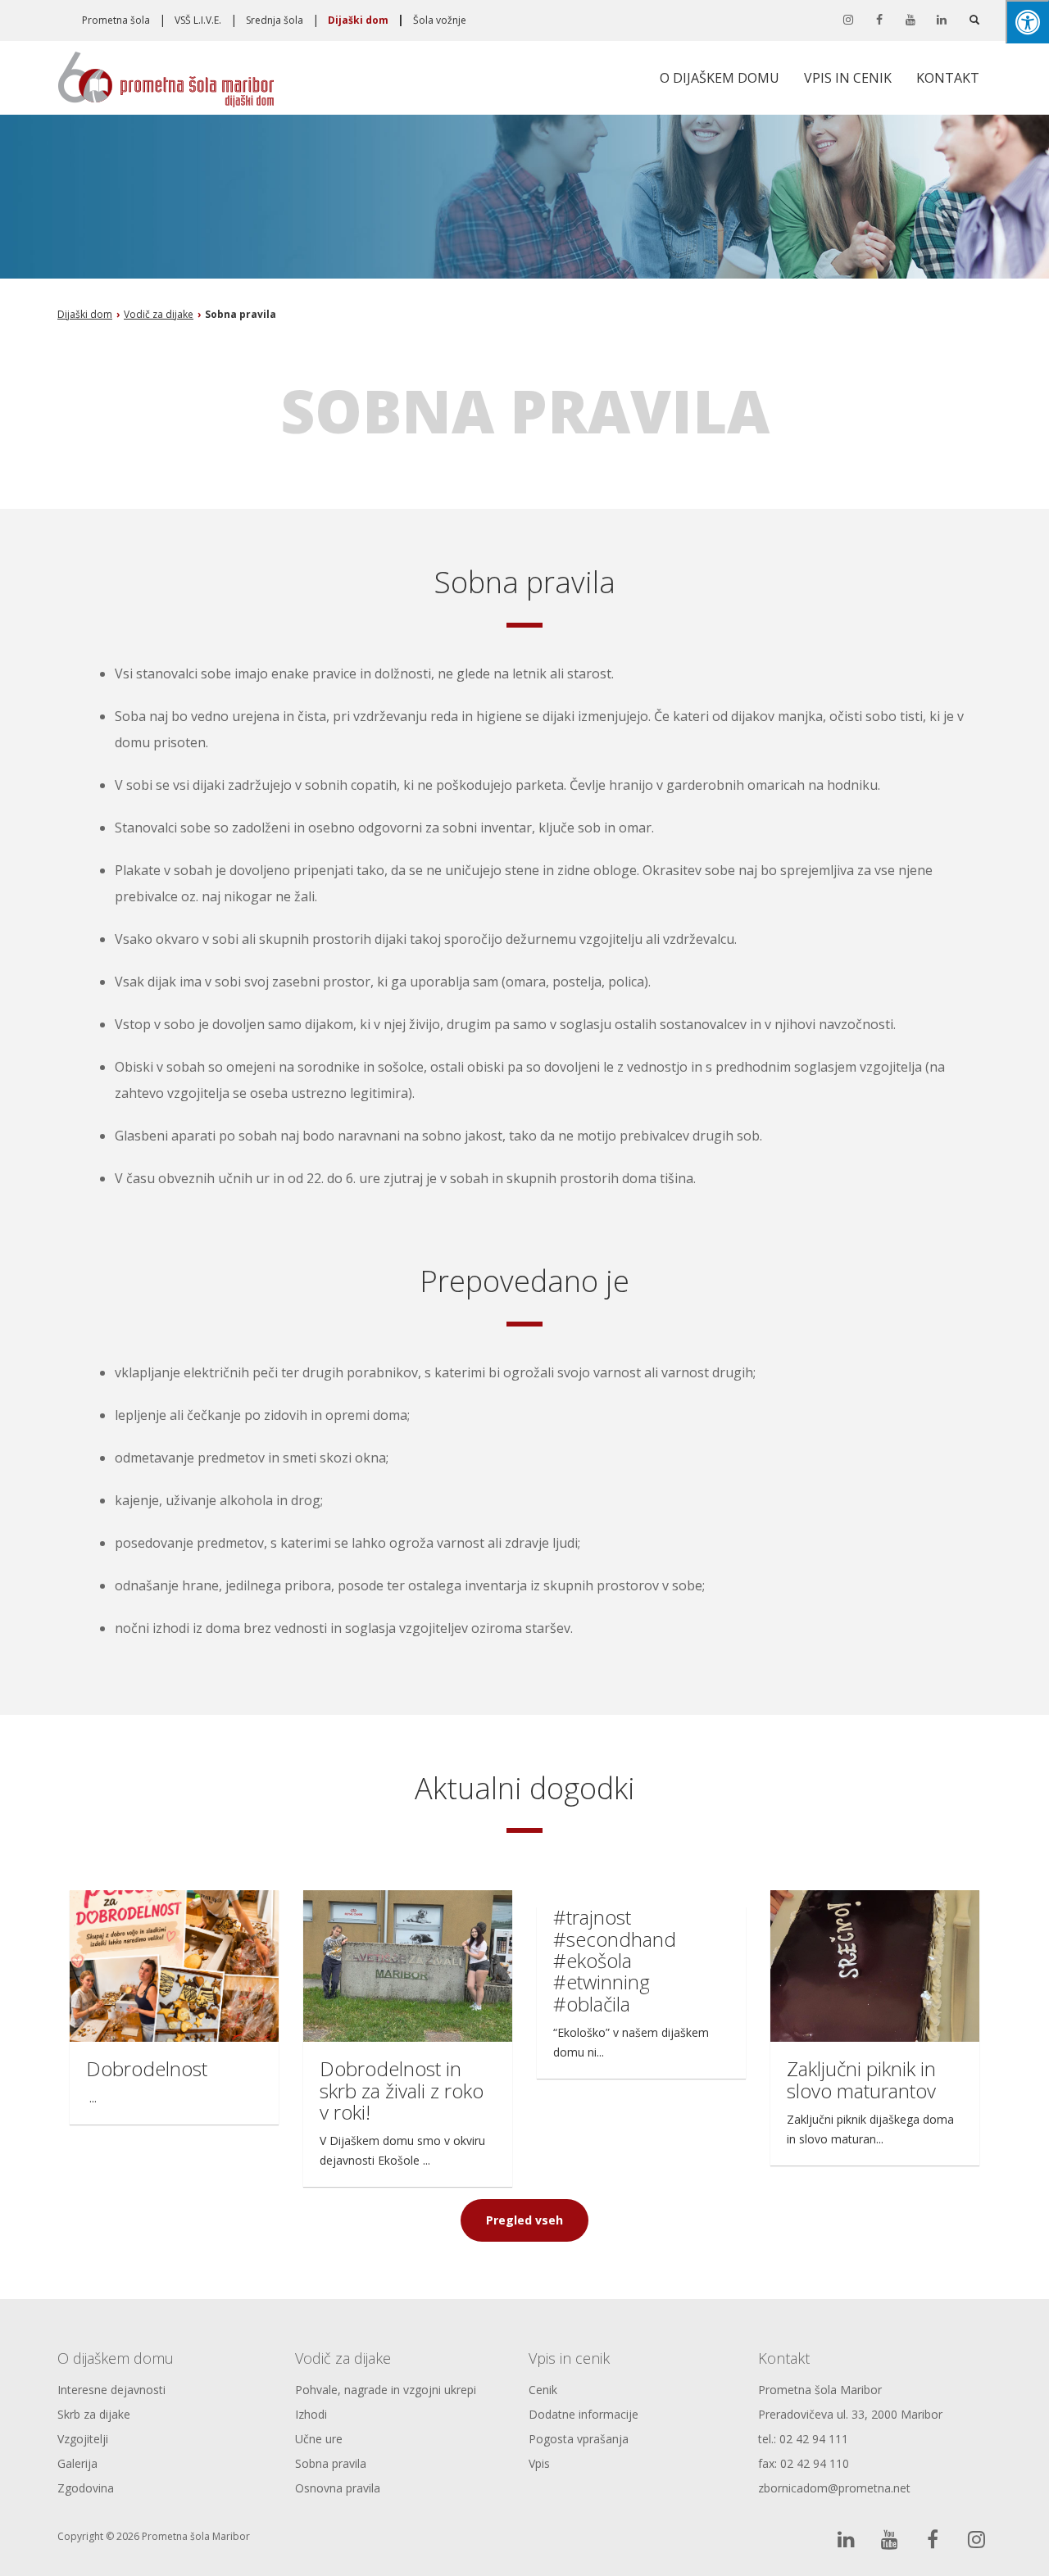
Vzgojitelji (83, 2439)
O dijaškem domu (720, 78)
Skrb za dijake (94, 2414)
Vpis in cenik (848, 78)
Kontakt (948, 78)
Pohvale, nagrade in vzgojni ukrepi (386, 2390)
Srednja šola (275, 20)
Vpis (539, 2463)
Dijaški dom (358, 20)
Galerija (77, 2463)
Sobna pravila (331, 2463)
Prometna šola (116, 20)
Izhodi (311, 2414)
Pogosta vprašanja (579, 2439)
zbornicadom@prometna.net (834, 2488)
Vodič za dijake (343, 2358)
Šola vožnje (440, 20)
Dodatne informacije (584, 2414)
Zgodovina (86, 2488)
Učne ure (319, 2439)
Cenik (543, 2390)
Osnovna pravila (338, 2488)
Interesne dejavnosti (111, 2390)
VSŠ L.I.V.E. (198, 20)
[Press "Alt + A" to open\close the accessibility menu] (1027, 22)
